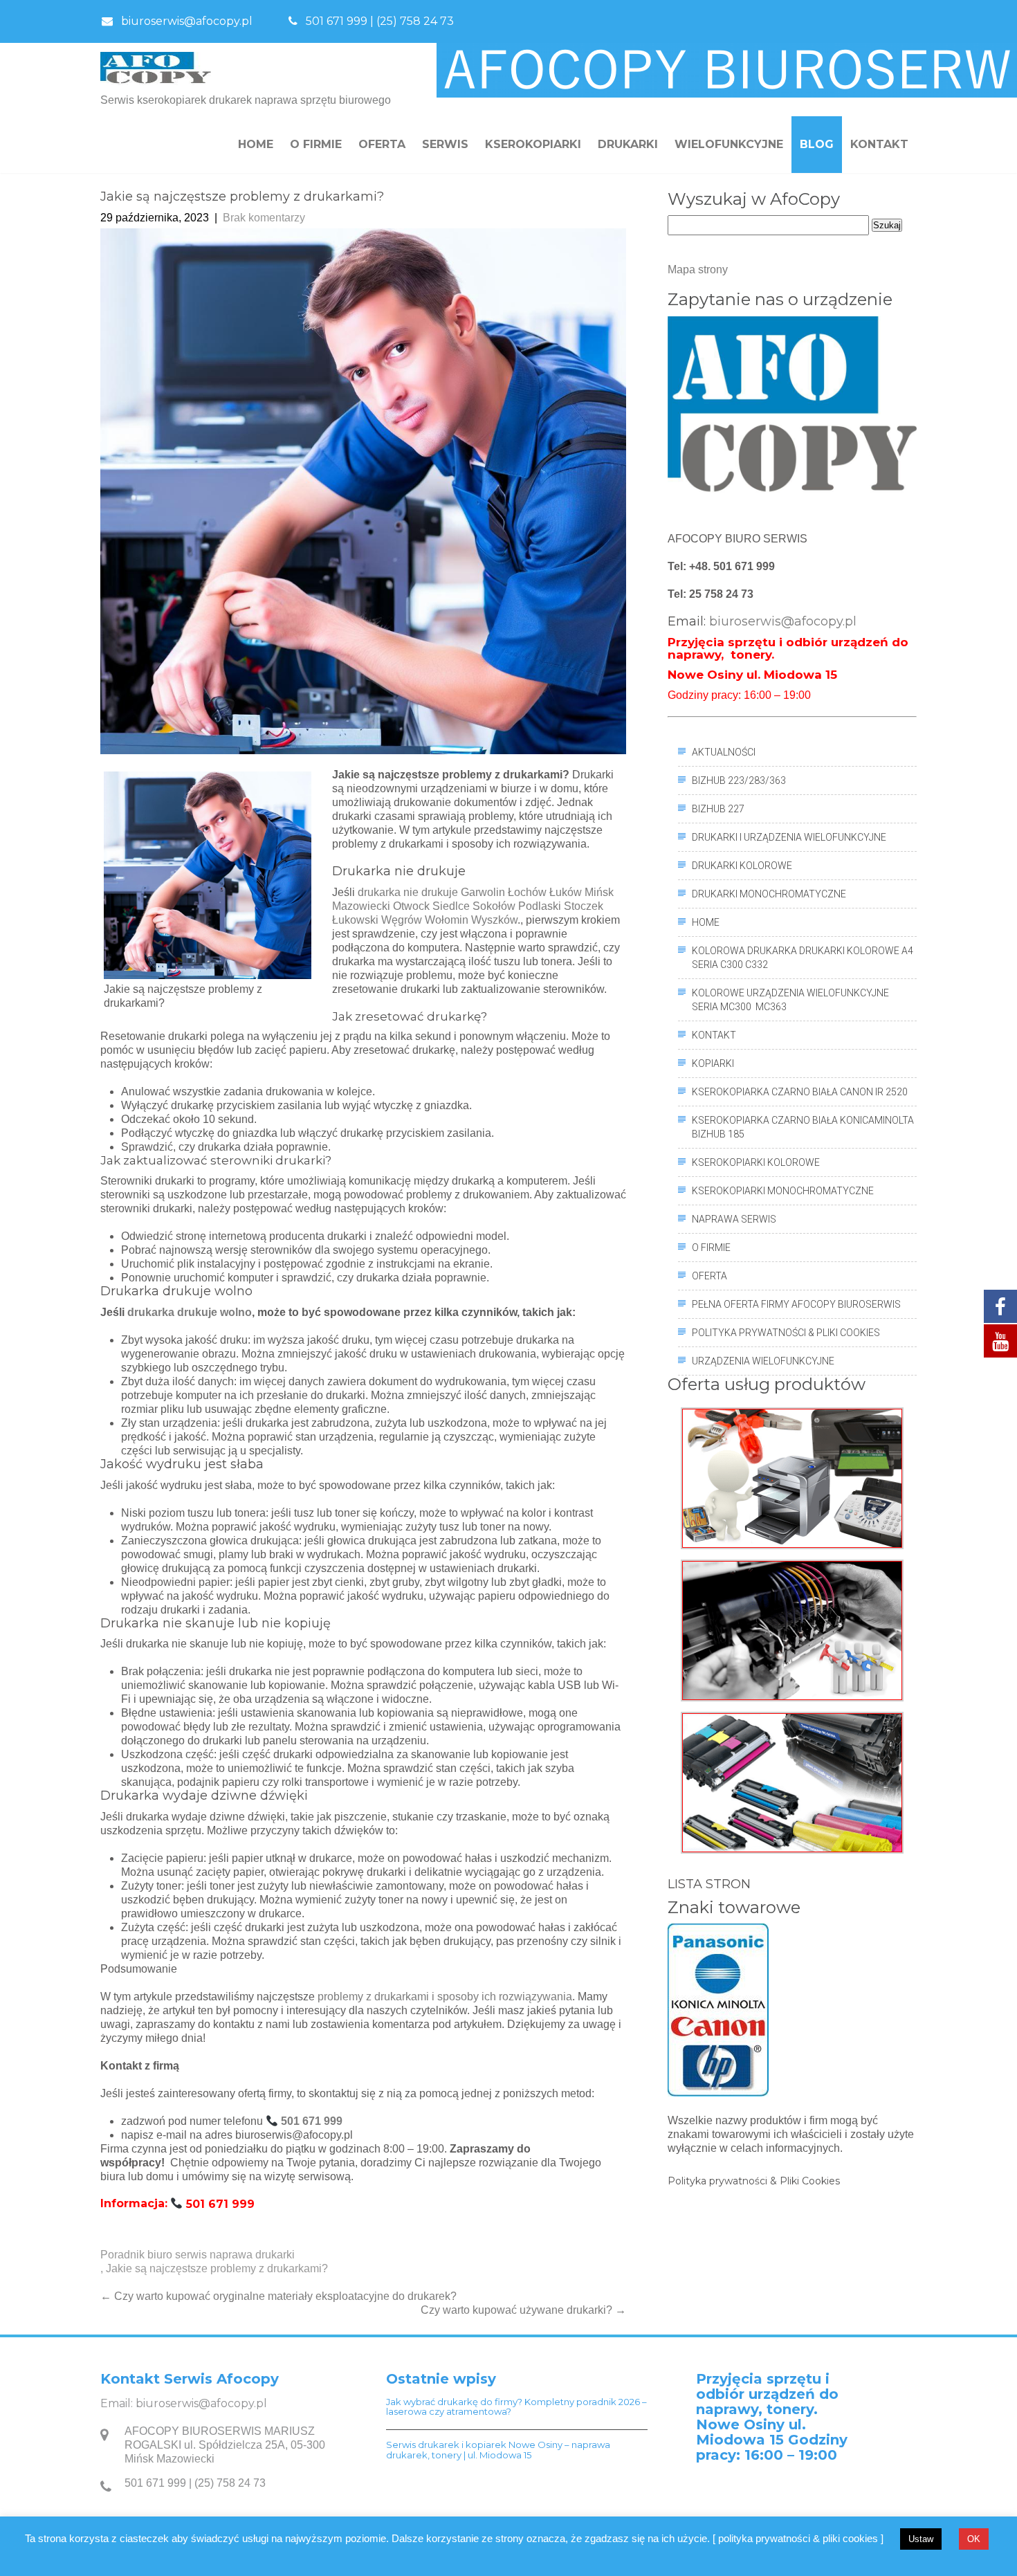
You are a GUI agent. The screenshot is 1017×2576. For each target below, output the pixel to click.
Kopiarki (713, 1063)
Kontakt (879, 144)
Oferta (382, 144)
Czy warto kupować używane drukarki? (523, 2310)
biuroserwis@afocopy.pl (187, 21)
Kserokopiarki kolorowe (756, 1162)
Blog (817, 144)
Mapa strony (698, 270)
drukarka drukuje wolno (190, 1312)
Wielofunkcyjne (729, 144)
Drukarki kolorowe (742, 866)
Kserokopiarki (533, 144)
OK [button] (974, 2539)
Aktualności (724, 752)
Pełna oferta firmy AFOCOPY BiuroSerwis (796, 1304)
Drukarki (628, 144)
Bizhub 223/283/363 (739, 780)
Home (256, 144)
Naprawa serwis (734, 1219)
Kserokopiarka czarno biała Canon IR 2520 (800, 1092)
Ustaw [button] (921, 2539)
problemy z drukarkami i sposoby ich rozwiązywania (445, 1997)
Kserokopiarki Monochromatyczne (783, 1191)
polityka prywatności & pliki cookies (786, 1333)
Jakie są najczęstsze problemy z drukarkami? (217, 2268)
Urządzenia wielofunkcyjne (763, 1361)
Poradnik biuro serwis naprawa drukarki (198, 2255)
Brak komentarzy (264, 218)
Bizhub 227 (718, 809)
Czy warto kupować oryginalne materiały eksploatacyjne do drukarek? (278, 2296)
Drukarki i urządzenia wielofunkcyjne (789, 837)
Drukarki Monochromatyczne (769, 894)
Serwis (445, 144)
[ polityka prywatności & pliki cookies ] (798, 2538)
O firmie (316, 144)
